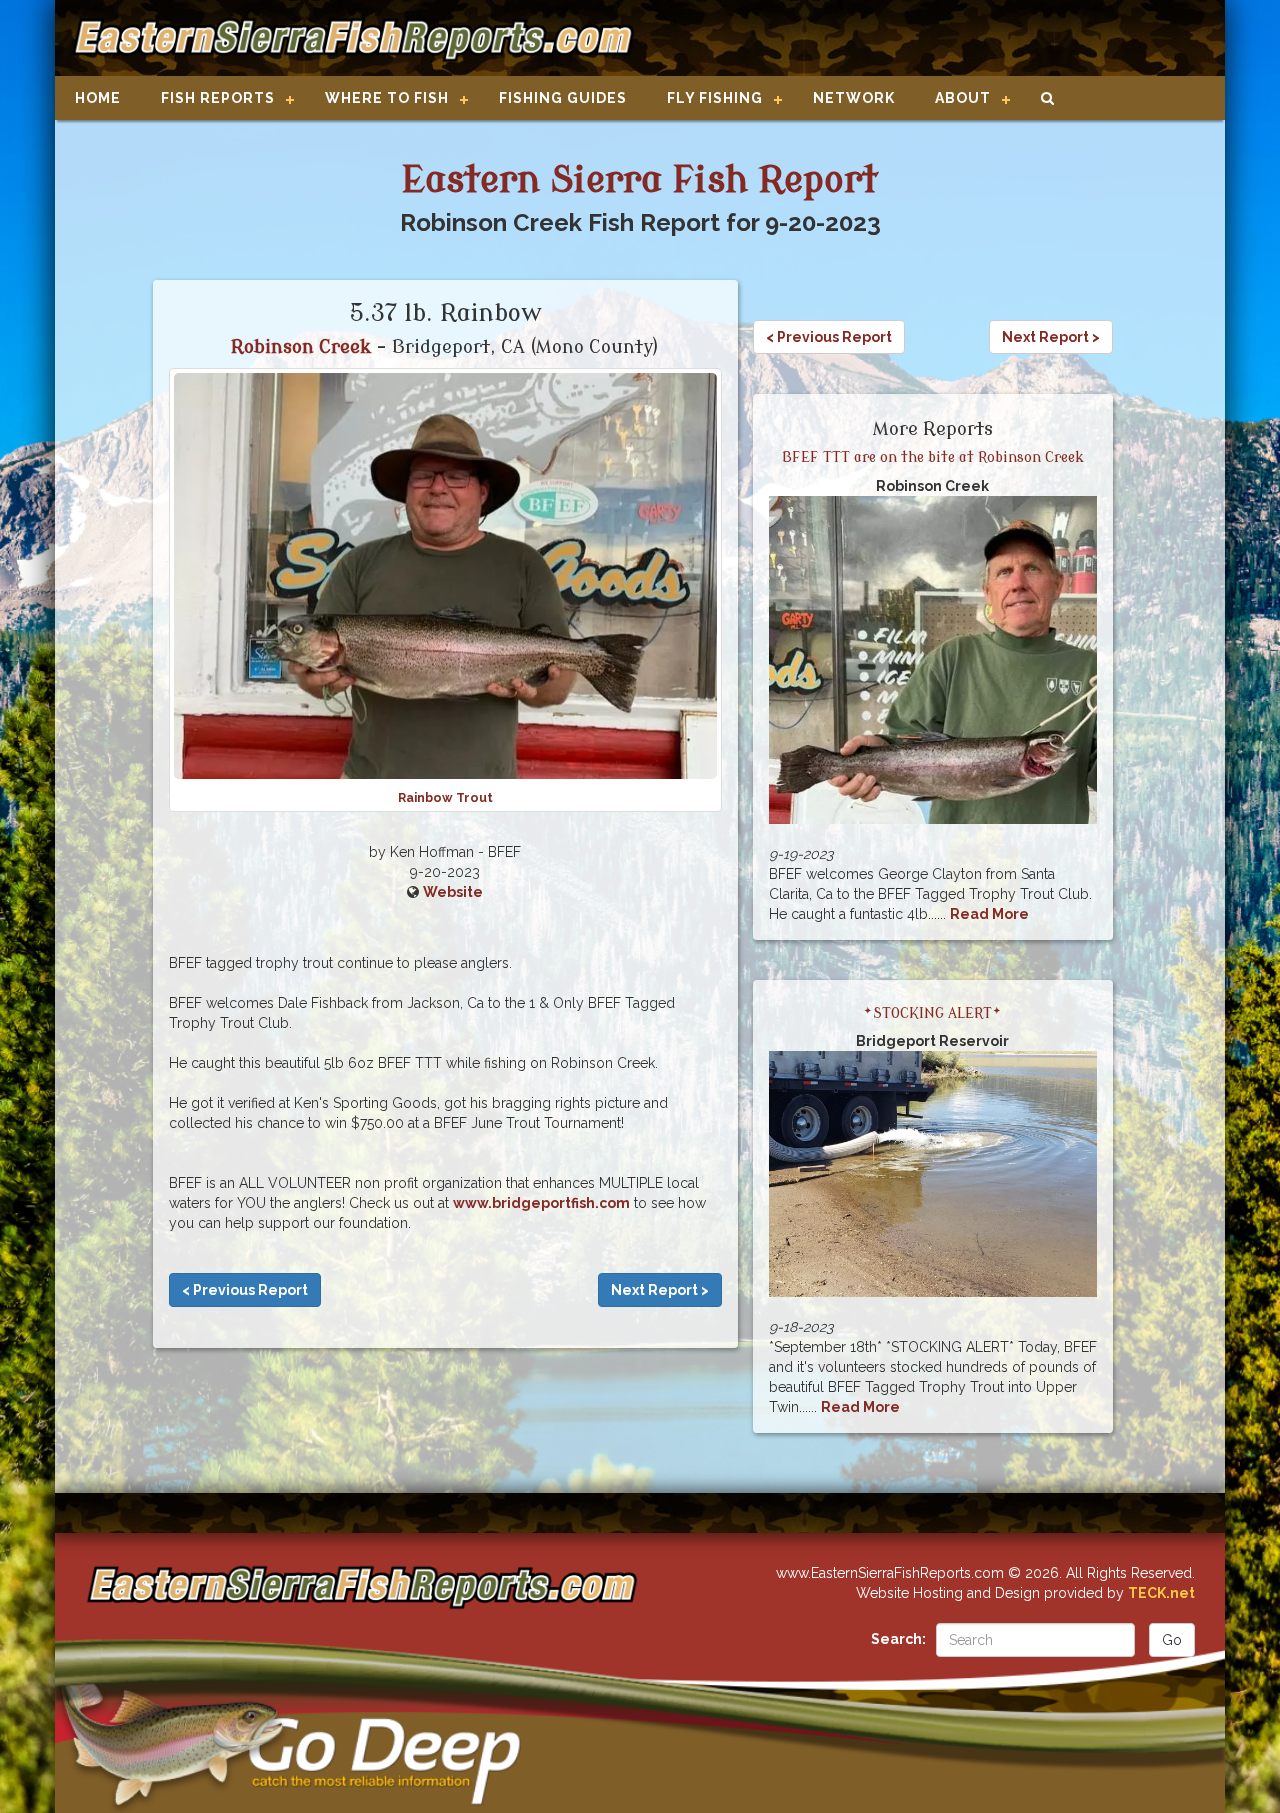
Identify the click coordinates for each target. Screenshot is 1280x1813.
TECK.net (1161, 1593)
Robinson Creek (301, 347)
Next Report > (660, 1290)
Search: (898, 1639)
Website (453, 892)
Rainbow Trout (445, 797)
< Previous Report (245, 1290)
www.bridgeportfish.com (541, 1203)
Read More (989, 914)
